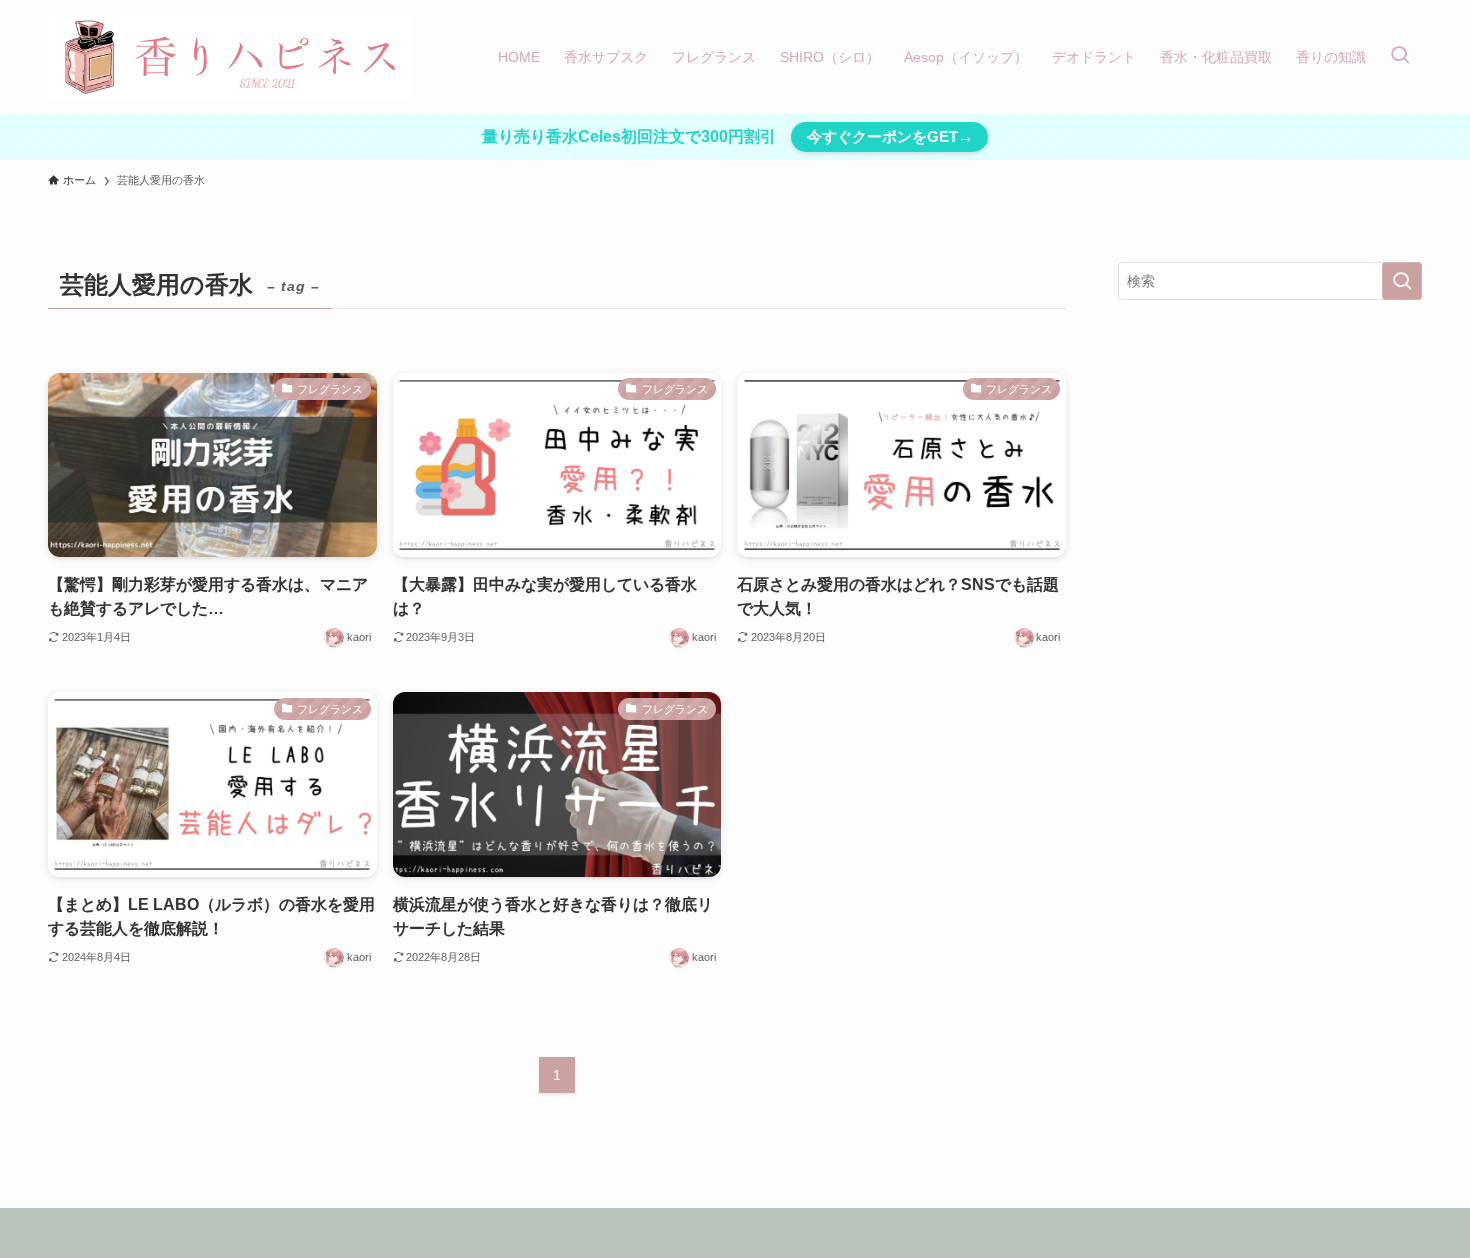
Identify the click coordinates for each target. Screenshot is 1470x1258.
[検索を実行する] (1402, 281)
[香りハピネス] (230, 57)
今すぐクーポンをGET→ (890, 136)
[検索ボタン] (1400, 57)
